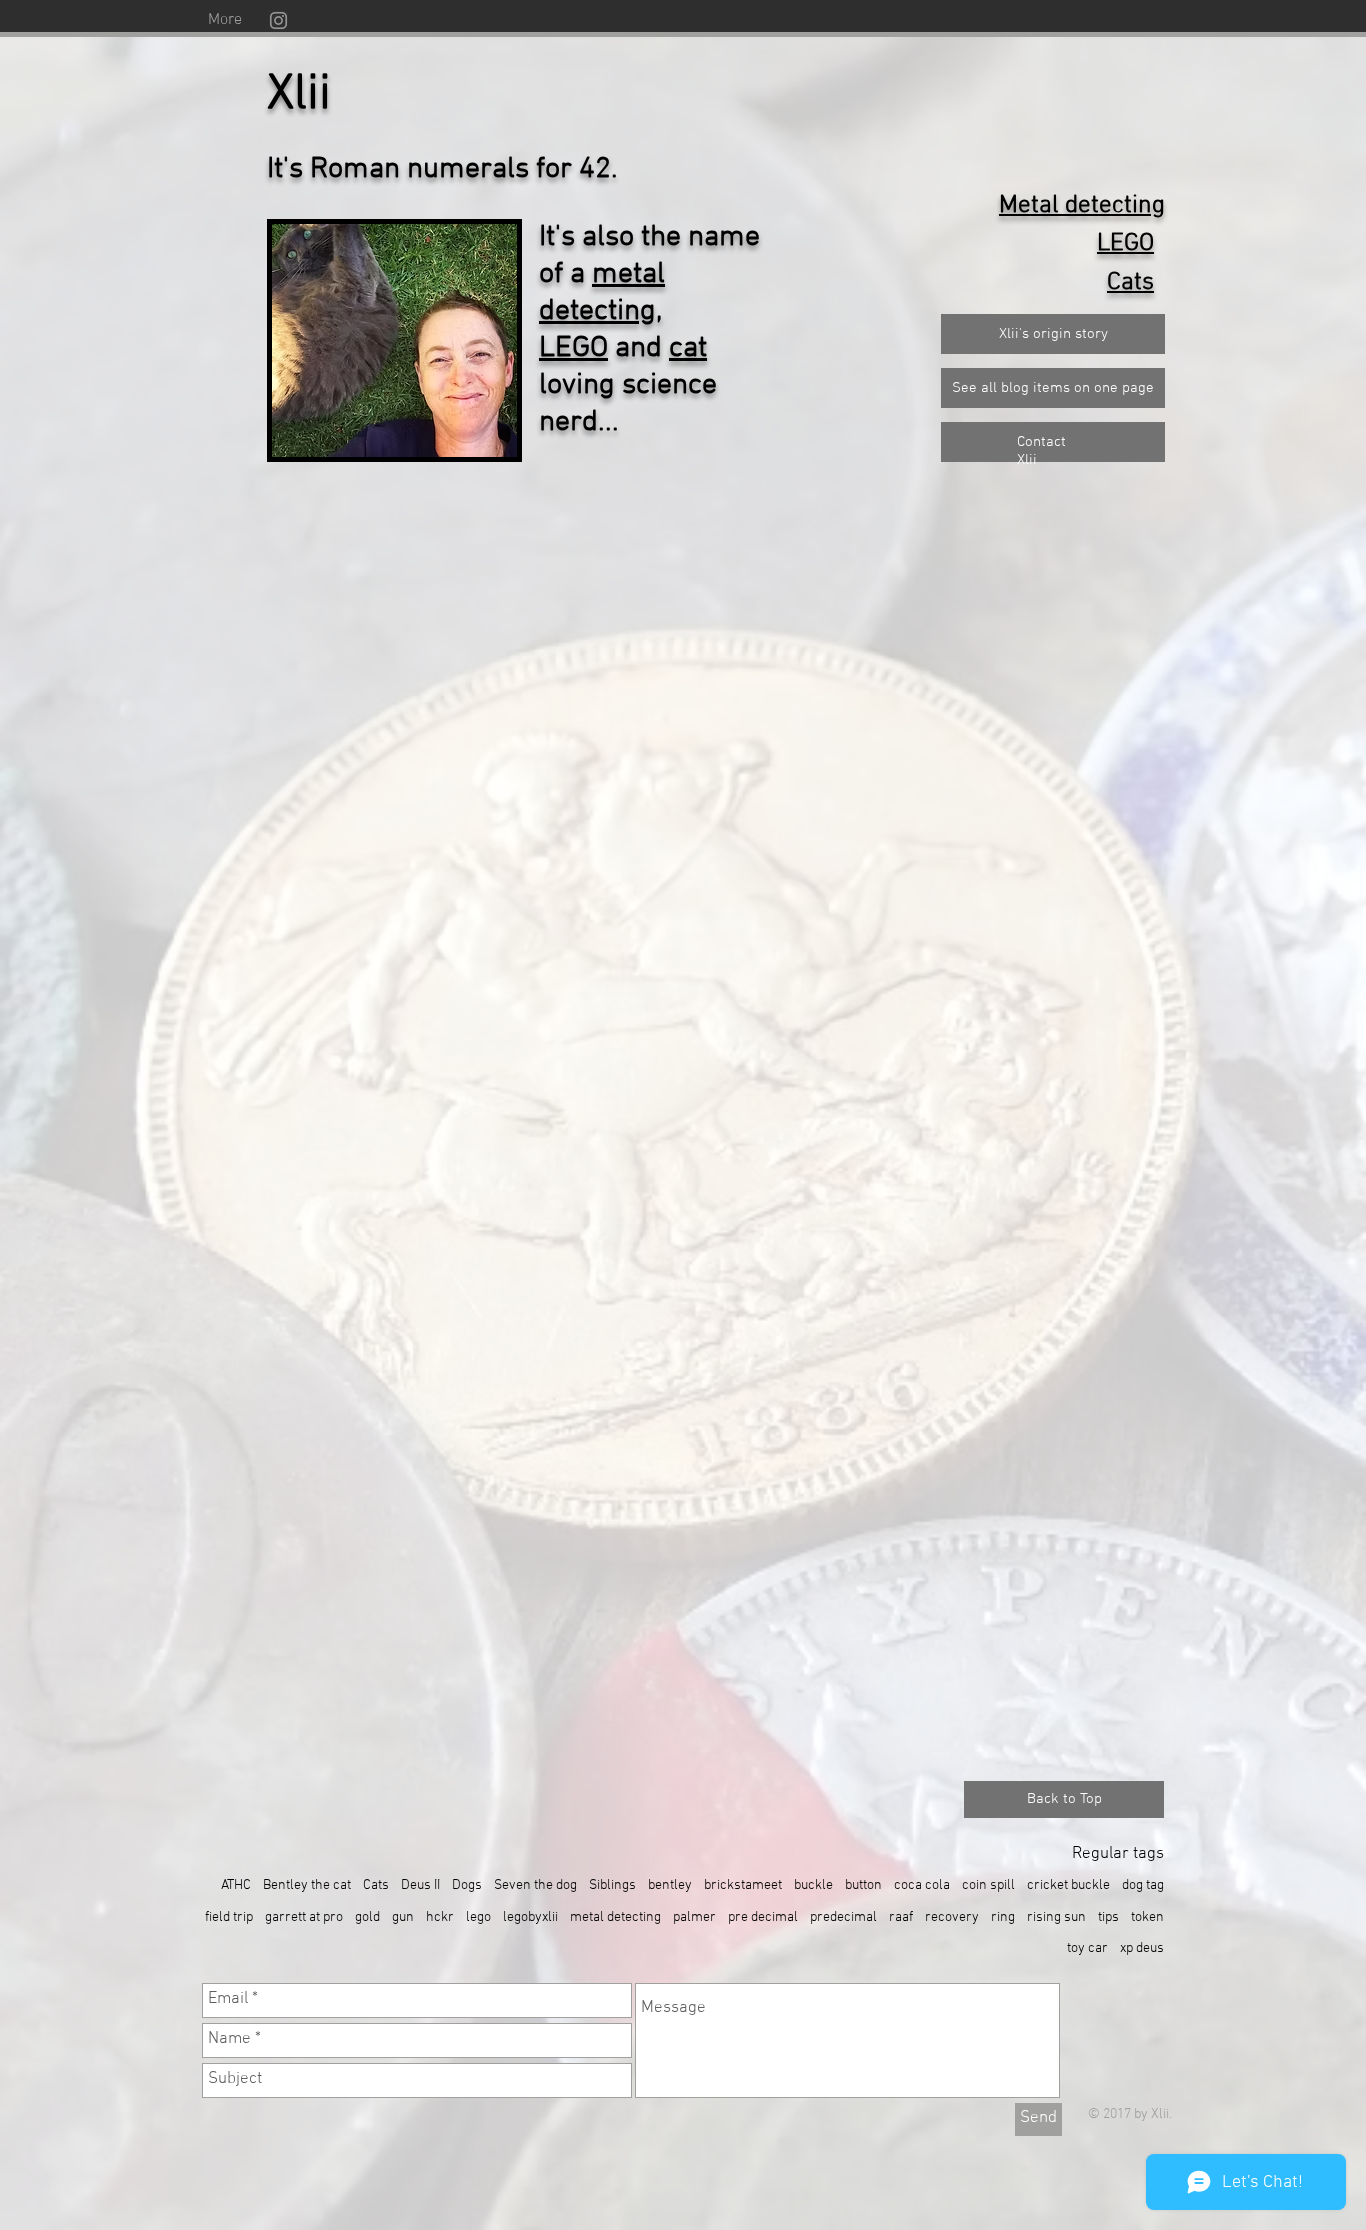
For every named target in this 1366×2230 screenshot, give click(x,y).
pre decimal (763, 1917)
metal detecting (602, 293)
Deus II (420, 1885)
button (863, 1885)
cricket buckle (1068, 1885)
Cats (376, 1885)
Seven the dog (535, 1885)
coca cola (922, 1885)
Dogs (467, 1885)
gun (403, 1917)
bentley (670, 1885)
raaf (901, 1917)
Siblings (612, 1885)
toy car (1087, 1948)
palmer (694, 1917)
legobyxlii (530, 1917)
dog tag (1143, 1885)
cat (688, 348)
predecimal (843, 1917)
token (1147, 1917)
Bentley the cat (307, 1885)
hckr (440, 1917)
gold (367, 1917)
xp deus (1142, 1948)
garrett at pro (304, 1917)
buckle (813, 1885)
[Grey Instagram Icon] (278, 20)
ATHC (236, 1885)
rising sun (1056, 1917)
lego (478, 1917)
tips (1108, 1917)
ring (1003, 1917)
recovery (952, 1917)
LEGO (573, 348)
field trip (229, 1917)
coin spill (988, 1885)
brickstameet (743, 1885)
